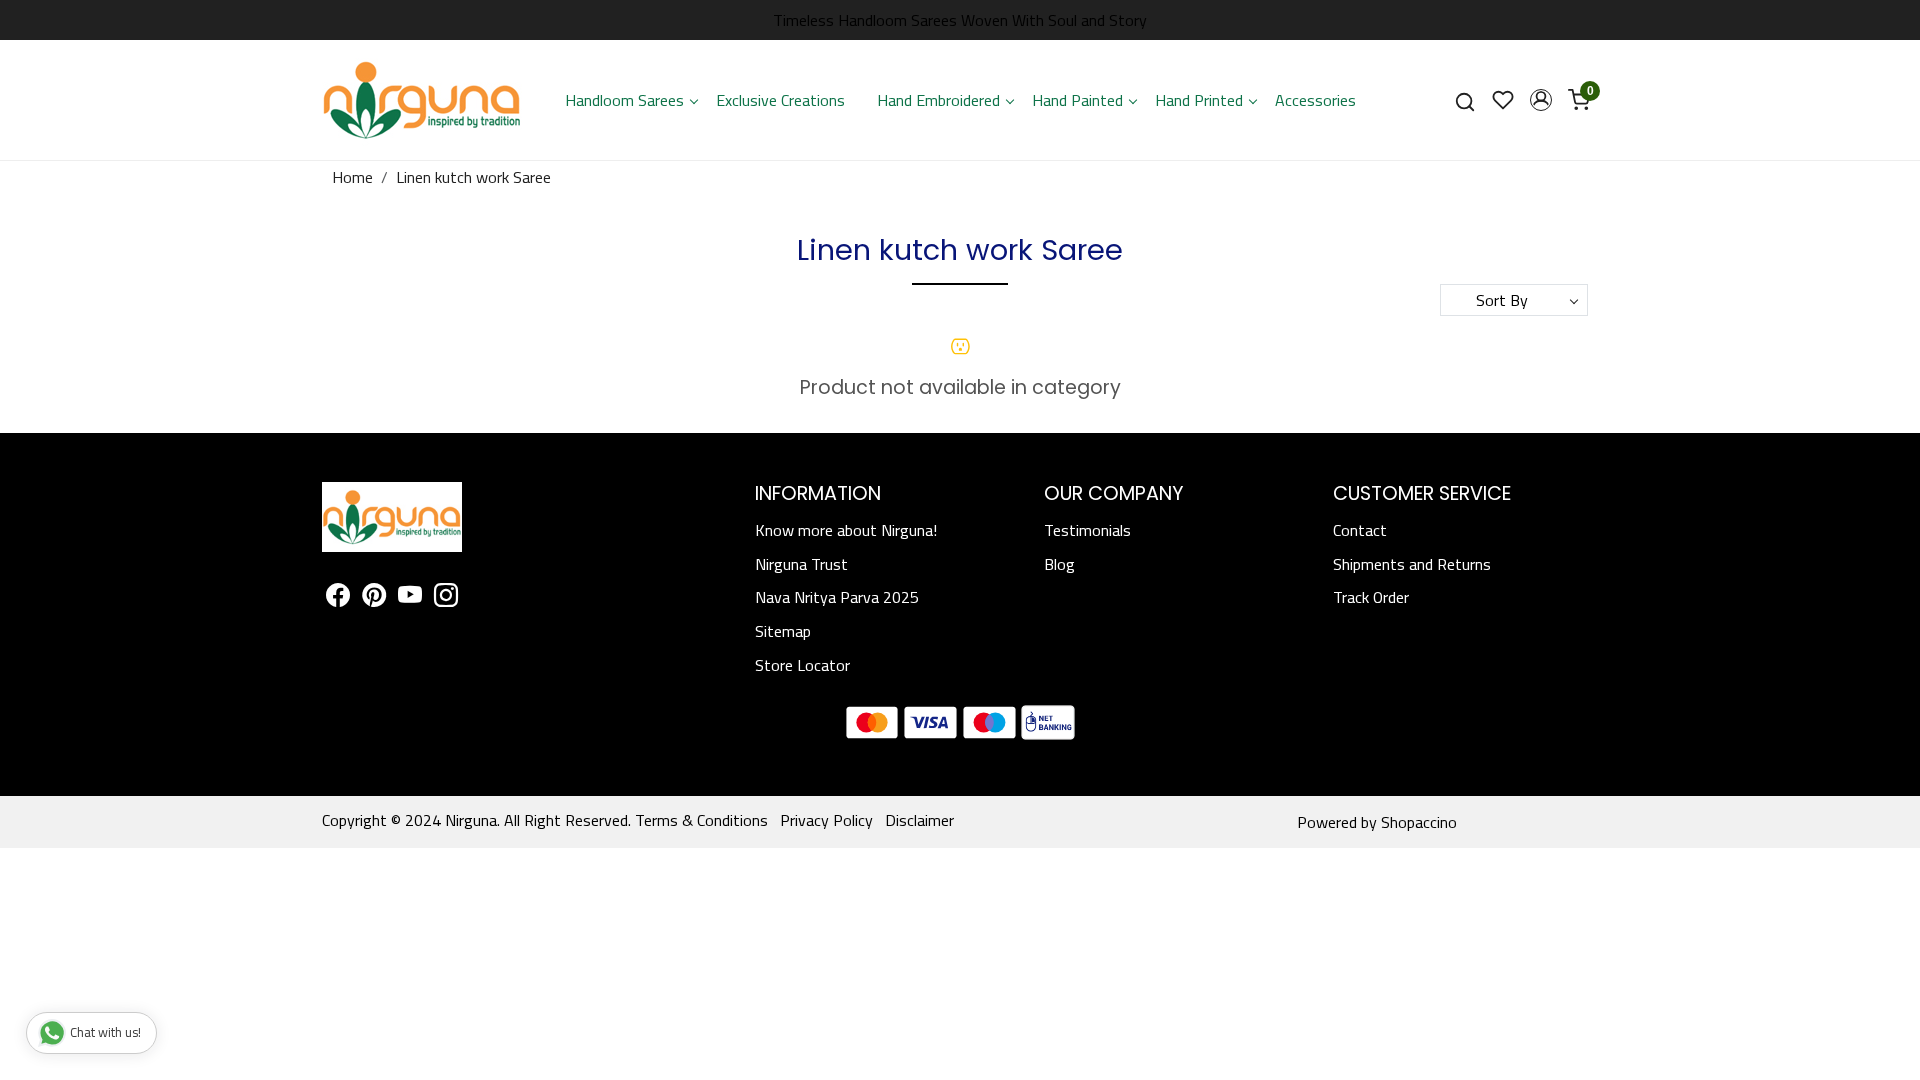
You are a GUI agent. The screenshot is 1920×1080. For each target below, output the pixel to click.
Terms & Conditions (701, 820)
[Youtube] (410, 598)
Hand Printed (1199, 100)
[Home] (422, 100)
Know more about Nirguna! (846, 530)
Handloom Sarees (624, 100)
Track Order (1371, 597)
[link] (1465, 100)
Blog (1059, 564)
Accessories (1315, 100)
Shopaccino (1419, 822)
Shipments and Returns (1412, 564)
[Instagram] (446, 598)
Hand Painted (1077, 100)
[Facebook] (338, 598)
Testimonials (1087, 530)
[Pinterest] (374, 598)
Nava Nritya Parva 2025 (837, 597)
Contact (1360, 530)
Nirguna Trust (801, 564)
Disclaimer (919, 820)
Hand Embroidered (938, 100)
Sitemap (783, 631)
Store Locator (802, 665)
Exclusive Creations (780, 100)
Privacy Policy (826, 820)
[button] (1541, 100)
